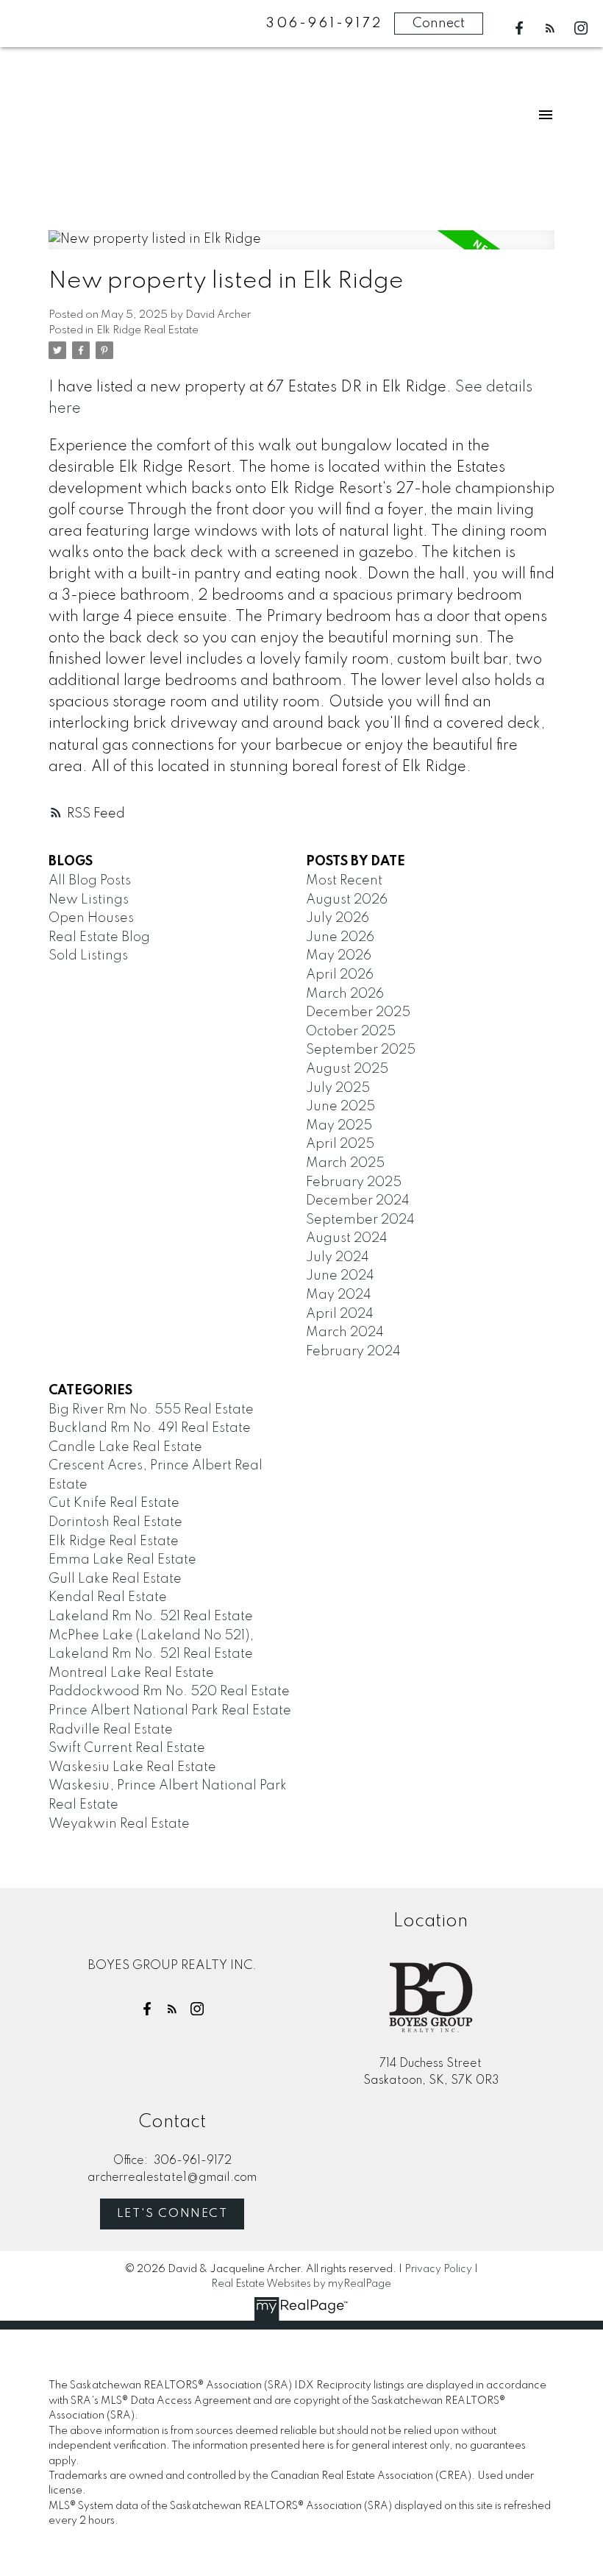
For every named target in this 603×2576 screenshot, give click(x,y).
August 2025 (347, 1069)
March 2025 (345, 1163)
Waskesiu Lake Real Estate (132, 1767)
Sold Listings (88, 956)
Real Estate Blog (99, 937)
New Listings (89, 900)
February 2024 (353, 1352)
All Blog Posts (90, 881)
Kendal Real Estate (108, 1597)
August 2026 (347, 900)
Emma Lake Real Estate (122, 1560)
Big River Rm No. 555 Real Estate (151, 1410)
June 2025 (340, 1107)
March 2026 (345, 994)
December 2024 (358, 1201)
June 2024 (340, 1276)
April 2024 (340, 1314)
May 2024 (339, 1295)
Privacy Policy (438, 2269)
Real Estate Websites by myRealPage (301, 2284)
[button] (519, 28)
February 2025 (354, 1182)
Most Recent (344, 881)
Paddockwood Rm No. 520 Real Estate (169, 1692)
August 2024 (347, 1238)
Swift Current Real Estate (127, 1748)
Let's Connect (172, 2214)
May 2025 (339, 1126)
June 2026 (340, 937)
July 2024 (338, 1257)
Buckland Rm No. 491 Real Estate (150, 1428)
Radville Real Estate (111, 1730)
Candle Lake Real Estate (125, 1447)
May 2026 (339, 956)
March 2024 (345, 1333)
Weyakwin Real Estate (119, 1824)
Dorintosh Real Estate (115, 1522)
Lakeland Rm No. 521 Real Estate (151, 1617)
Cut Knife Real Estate (114, 1503)
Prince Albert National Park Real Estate (170, 1711)
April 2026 (340, 975)
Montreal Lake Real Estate (131, 1673)
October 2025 (351, 1032)
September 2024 (360, 1220)
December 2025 (358, 1012)
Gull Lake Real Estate (115, 1579)
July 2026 (338, 918)
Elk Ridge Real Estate (147, 330)
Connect (439, 24)
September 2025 (361, 1050)
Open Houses (91, 918)
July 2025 (338, 1088)
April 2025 (340, 1144)
